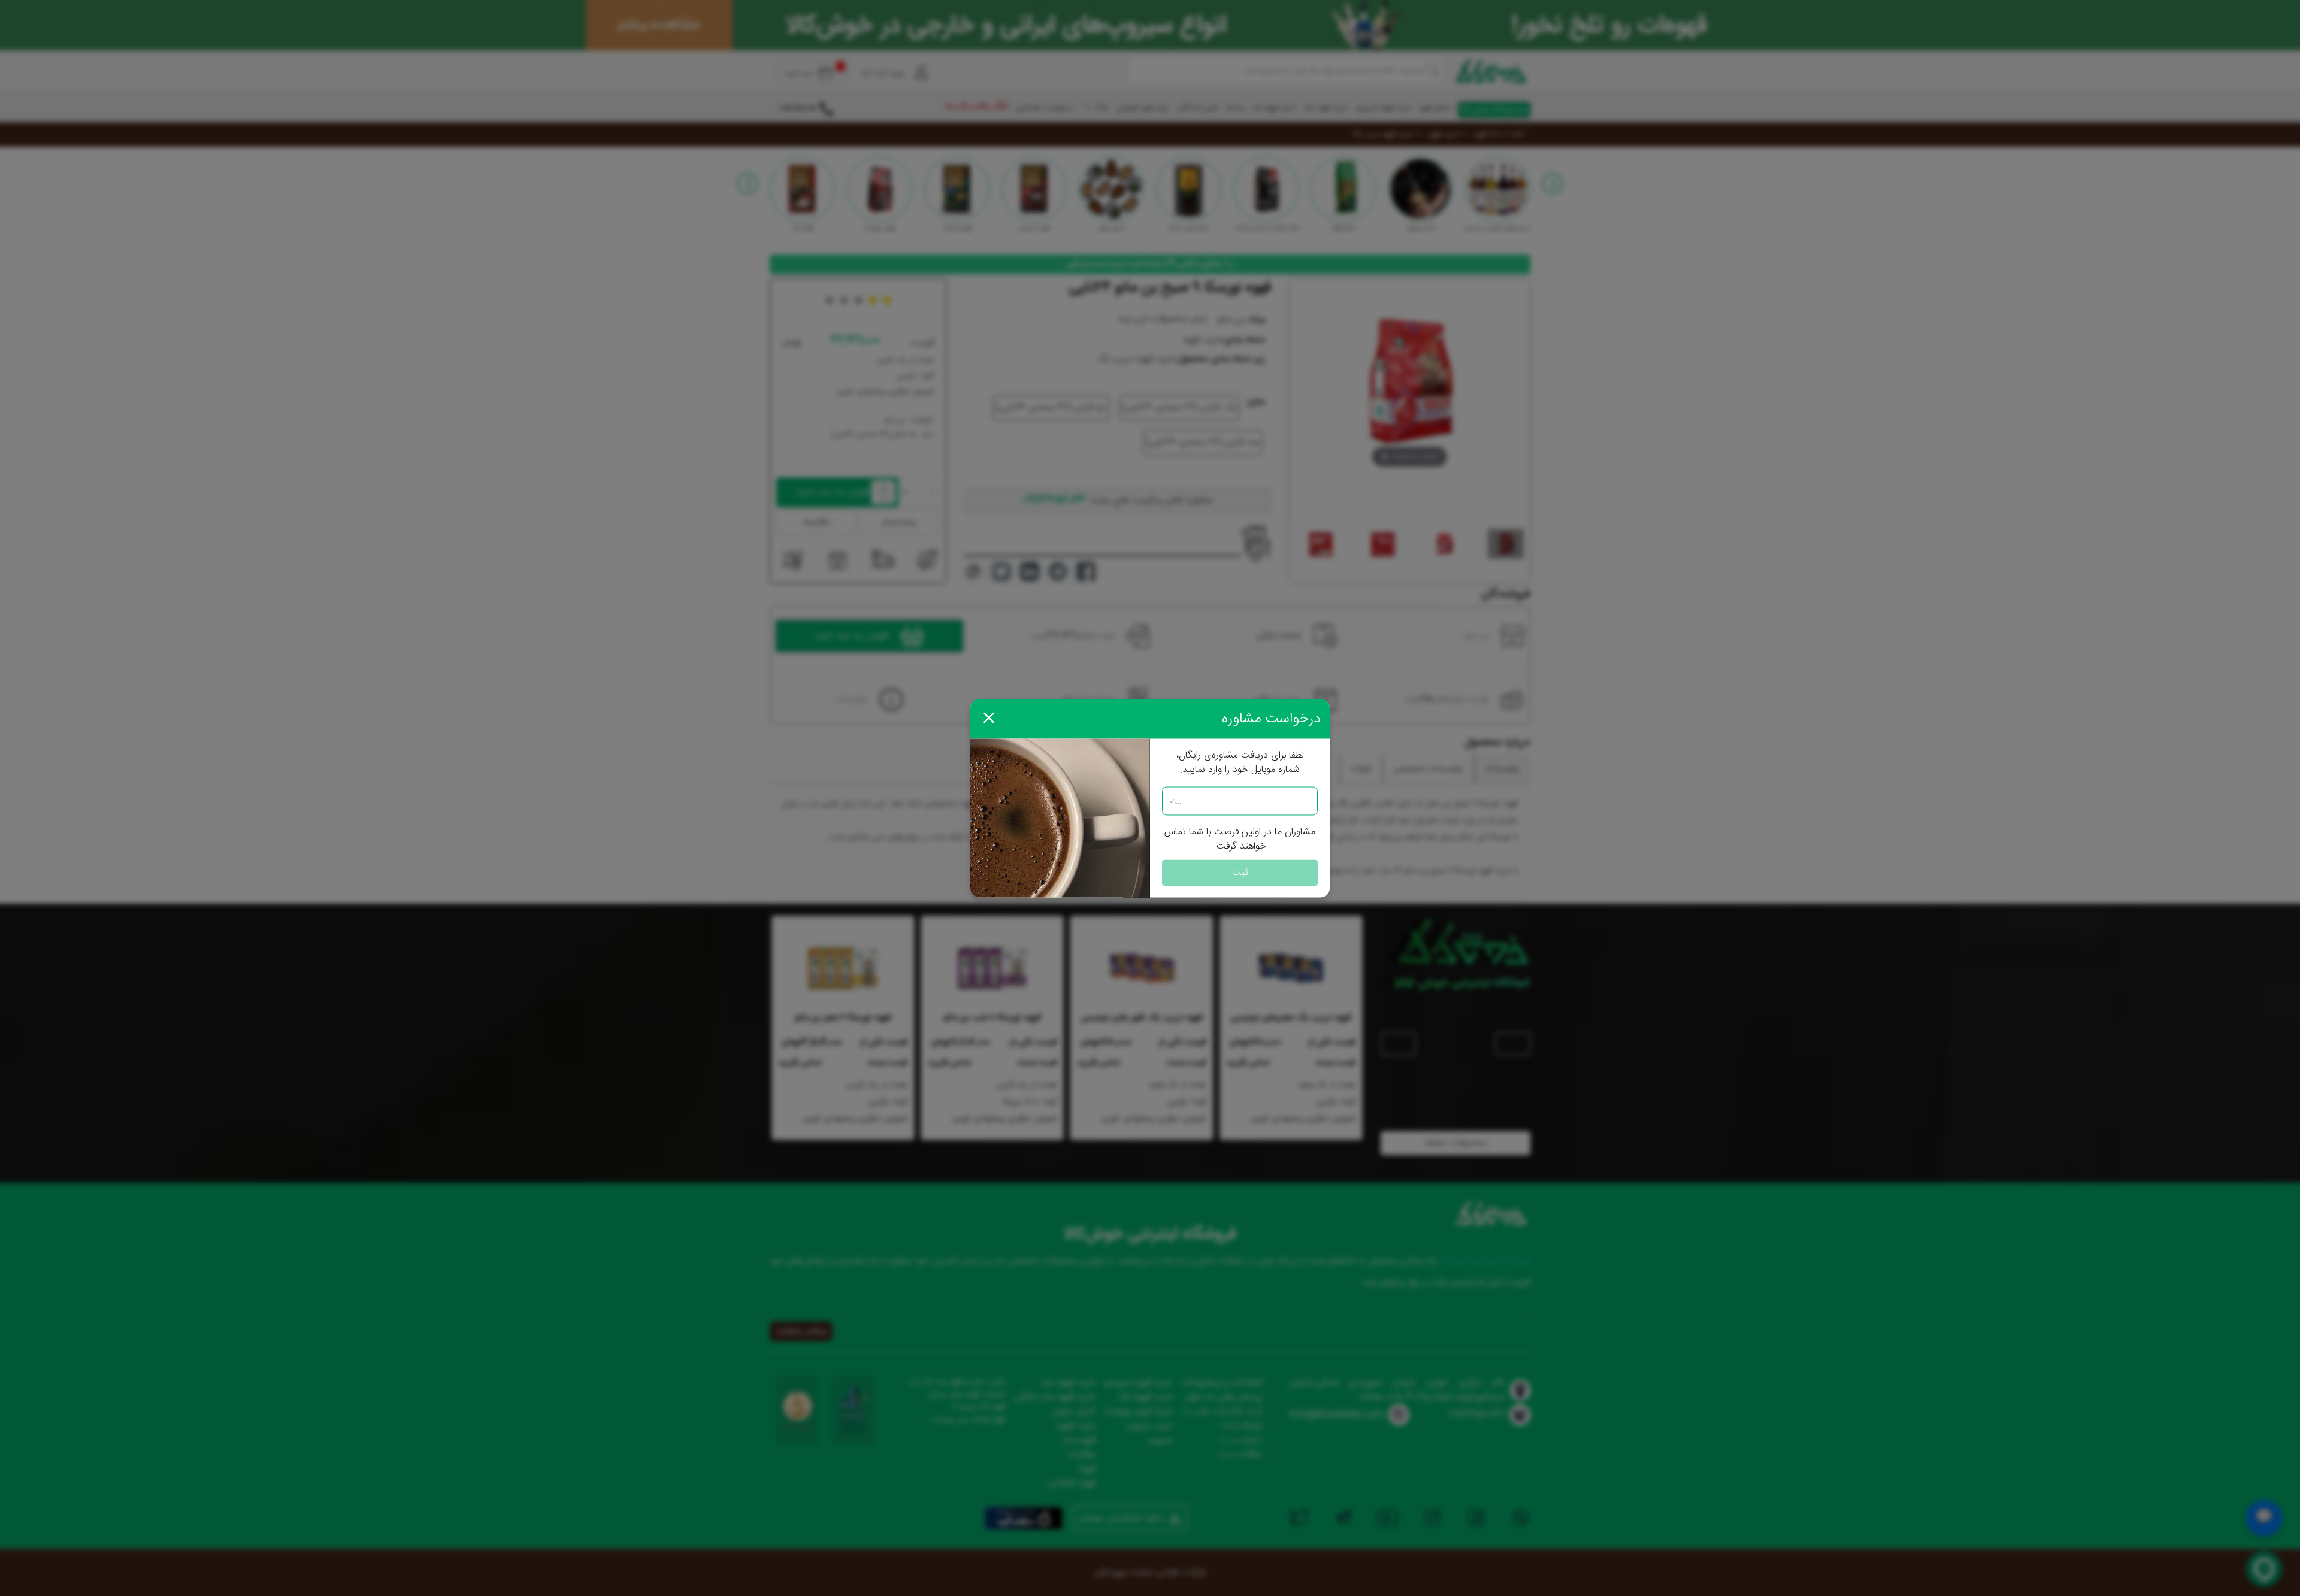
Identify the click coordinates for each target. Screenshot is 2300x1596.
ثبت (1240, 872)
